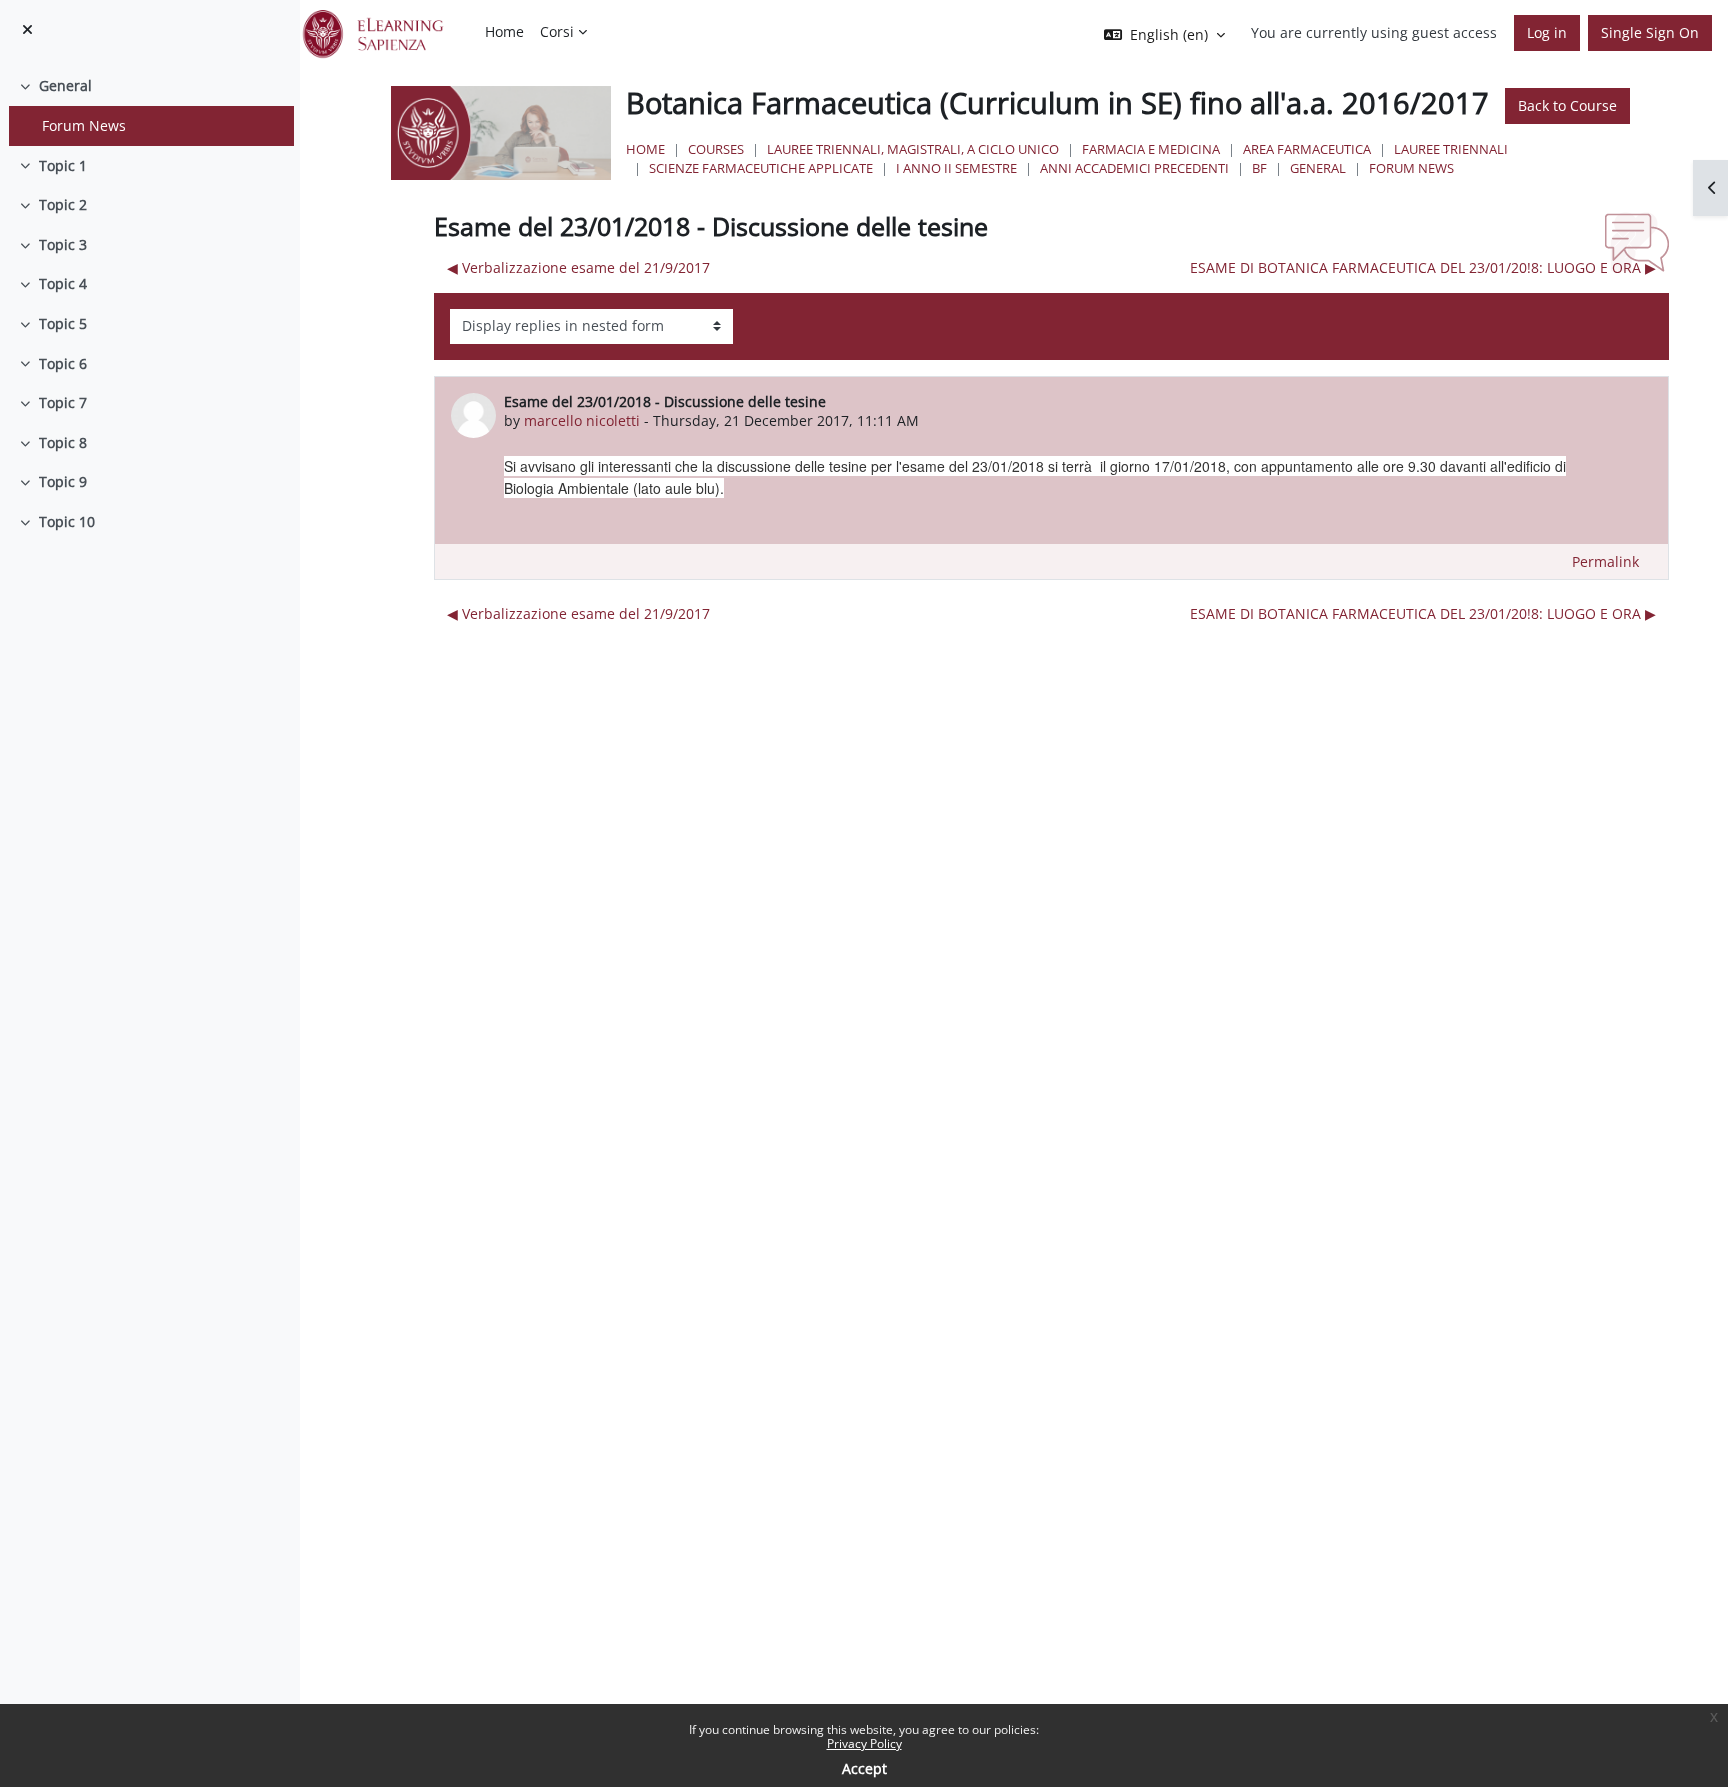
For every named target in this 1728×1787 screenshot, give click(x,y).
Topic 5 (63, 323)
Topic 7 (63, 402)
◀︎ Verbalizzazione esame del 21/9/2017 (578, 267)
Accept (864, 1768)
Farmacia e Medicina (1151, 149)
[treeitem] (149, 105)
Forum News (84, 125)
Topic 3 (63, 244)
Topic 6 (63, 363)
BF (1259, 168)
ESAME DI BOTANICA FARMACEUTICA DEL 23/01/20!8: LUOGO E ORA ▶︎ (1423, 267)
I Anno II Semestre (956, 168)
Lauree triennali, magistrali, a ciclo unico (913, 149)
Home (645, 149)
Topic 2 (63, 204)
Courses (716, 149)
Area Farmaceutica (1307, 149)
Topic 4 (63, 283)
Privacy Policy (864, 1743)
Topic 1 (63, 165)
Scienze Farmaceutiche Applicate (761, 168)
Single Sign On (1650, 32)
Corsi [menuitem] (557, 31)
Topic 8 (63, 442)
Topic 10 (67, 521)
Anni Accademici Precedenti (1134, 168)
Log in (1547, 32)
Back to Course (1567, 105)
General (65, 85)
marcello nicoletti (582, 420)
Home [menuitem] (504, 31)
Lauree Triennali (1451, 149)
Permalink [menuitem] (1605, 561)
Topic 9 (63, 481)
